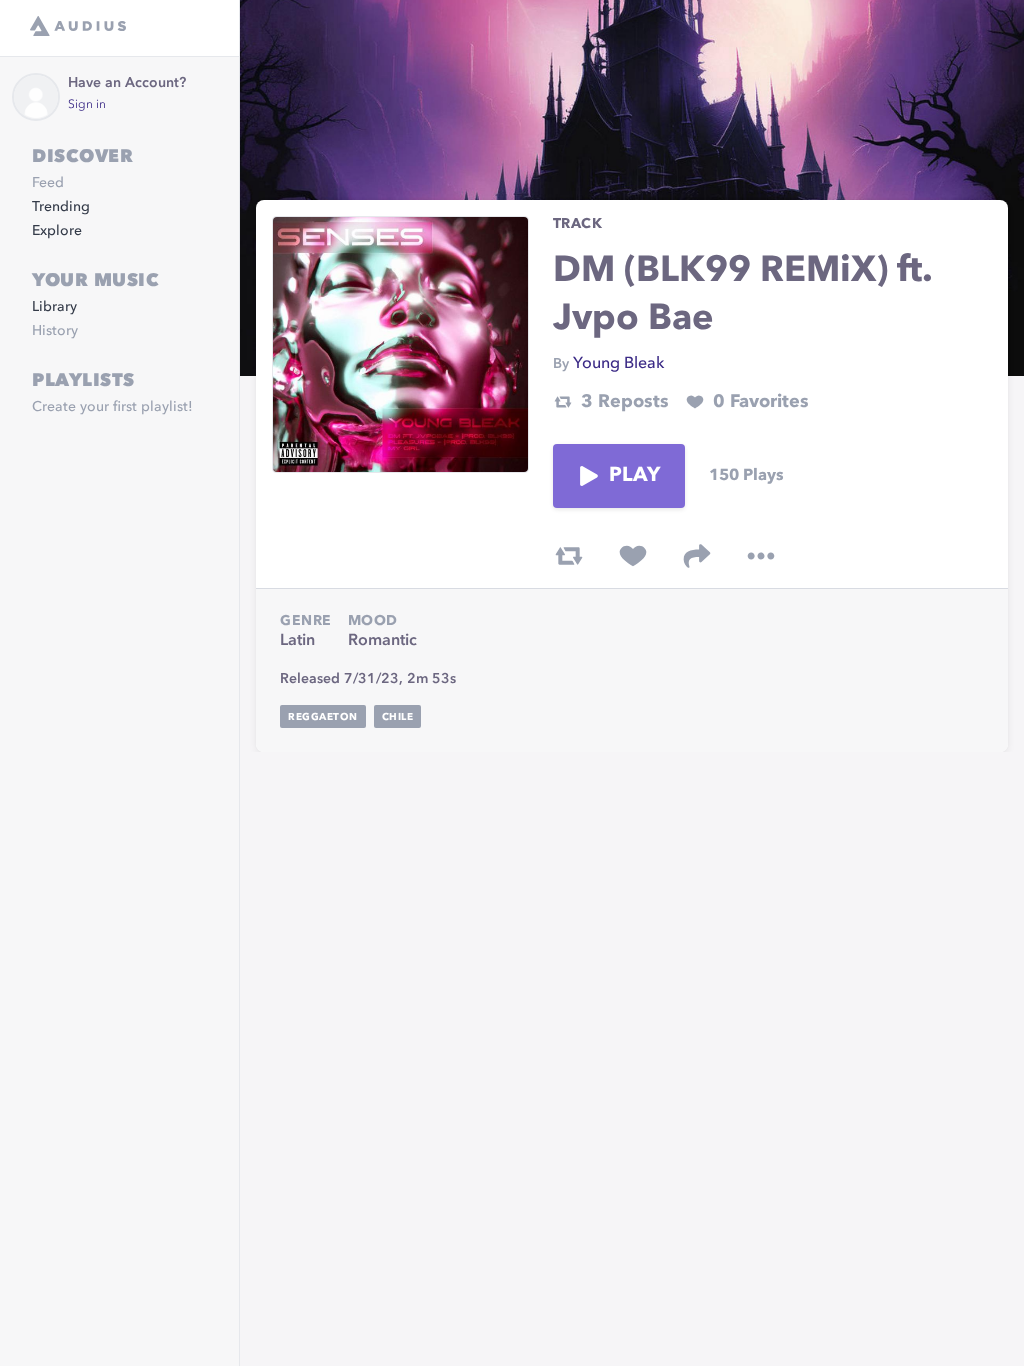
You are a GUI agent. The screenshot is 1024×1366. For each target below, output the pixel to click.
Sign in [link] (87, 105)
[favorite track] (633, 556)
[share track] (697, 556)
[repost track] (569, 556)
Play (635, 476)
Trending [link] (61, 207)
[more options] (761, 556)
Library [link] (54, 307)
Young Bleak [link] (618, 364)
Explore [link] (57, 231)
